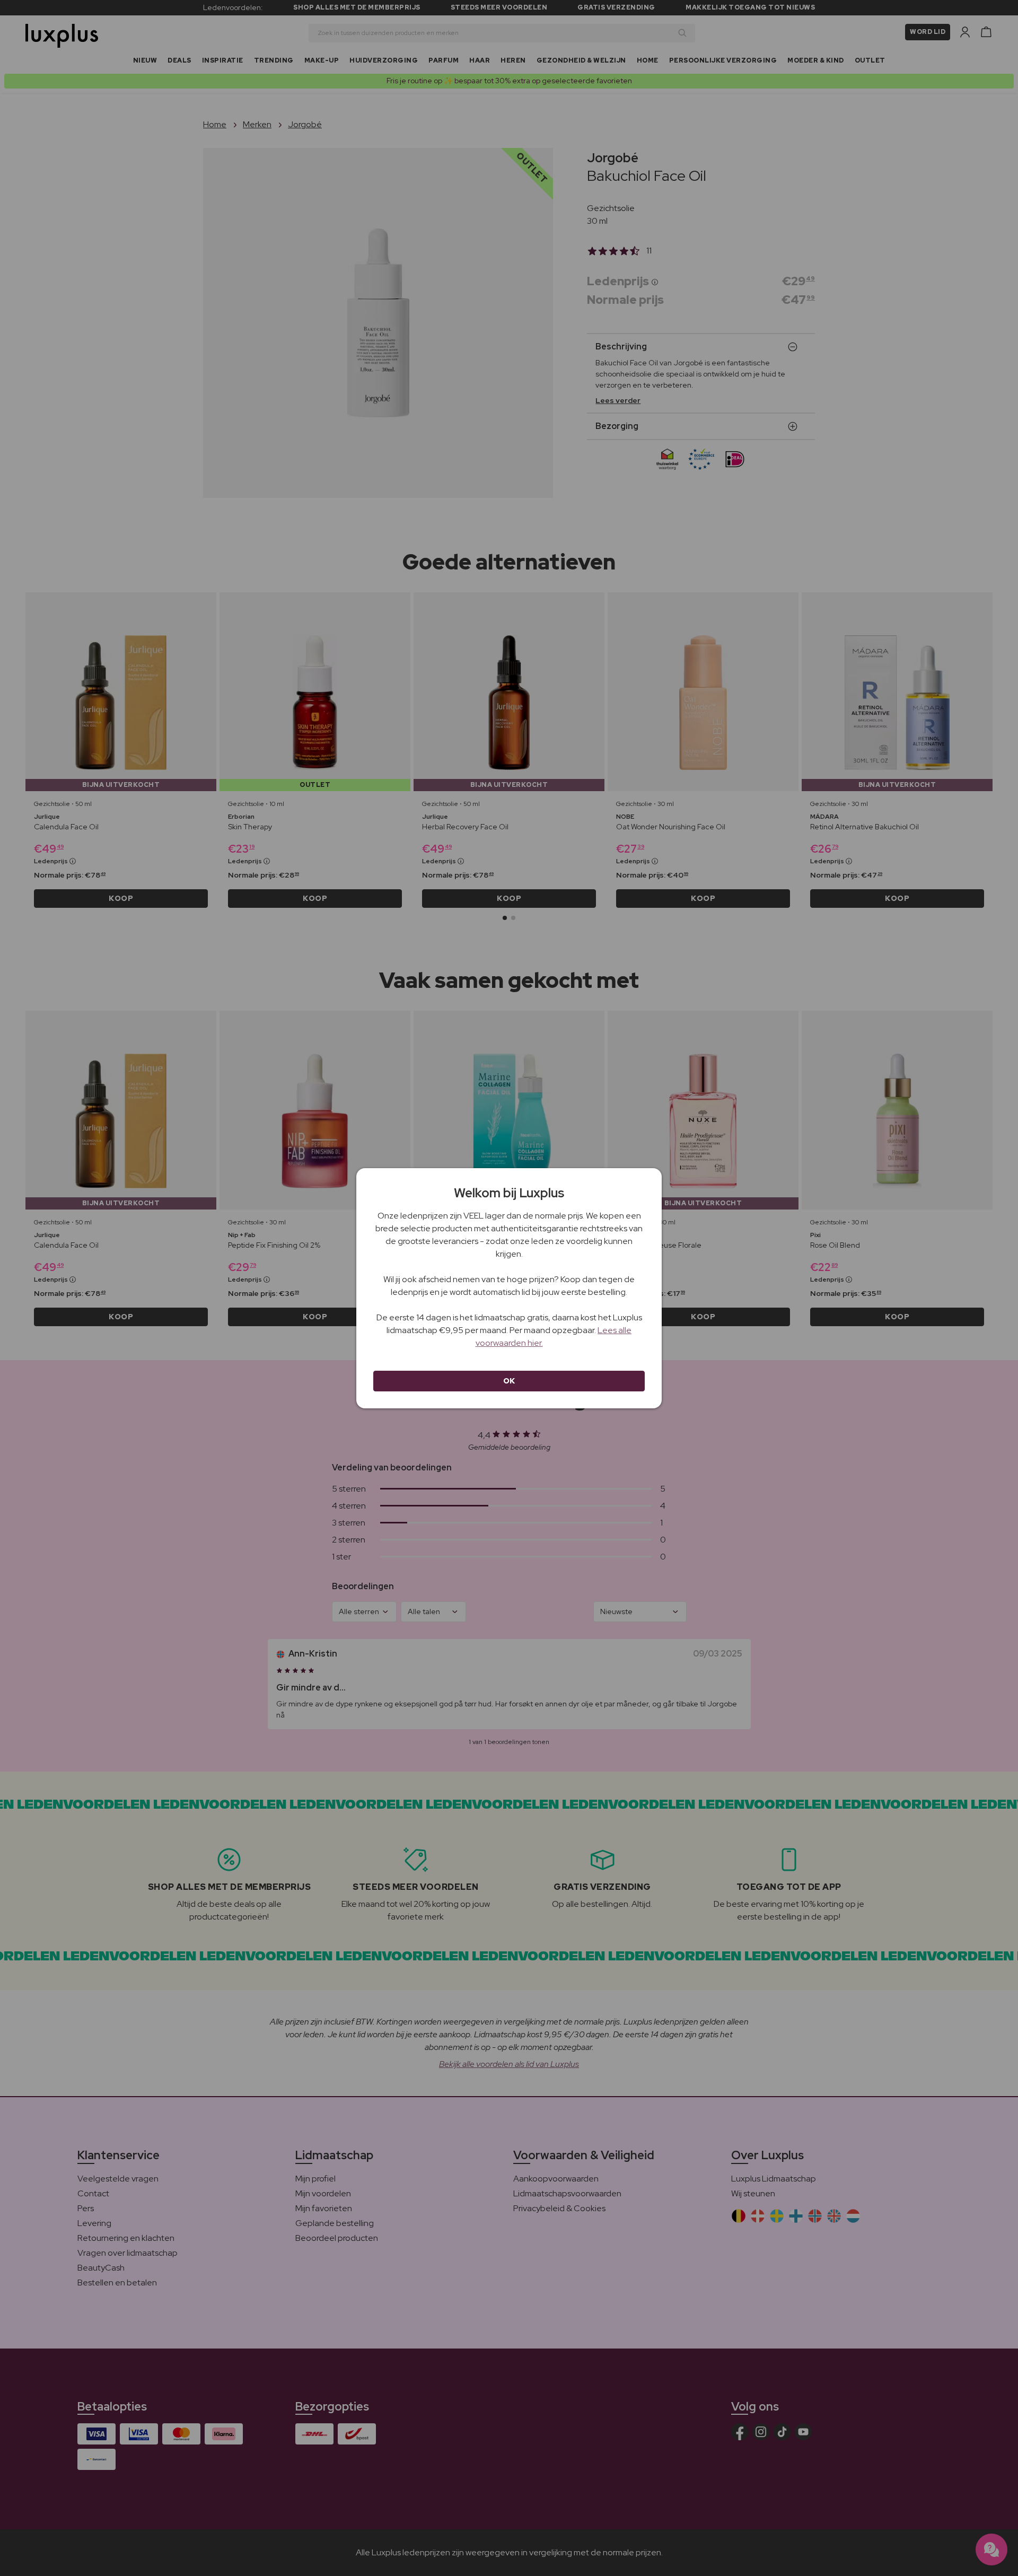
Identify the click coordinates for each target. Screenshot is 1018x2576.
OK (509, 1381)
